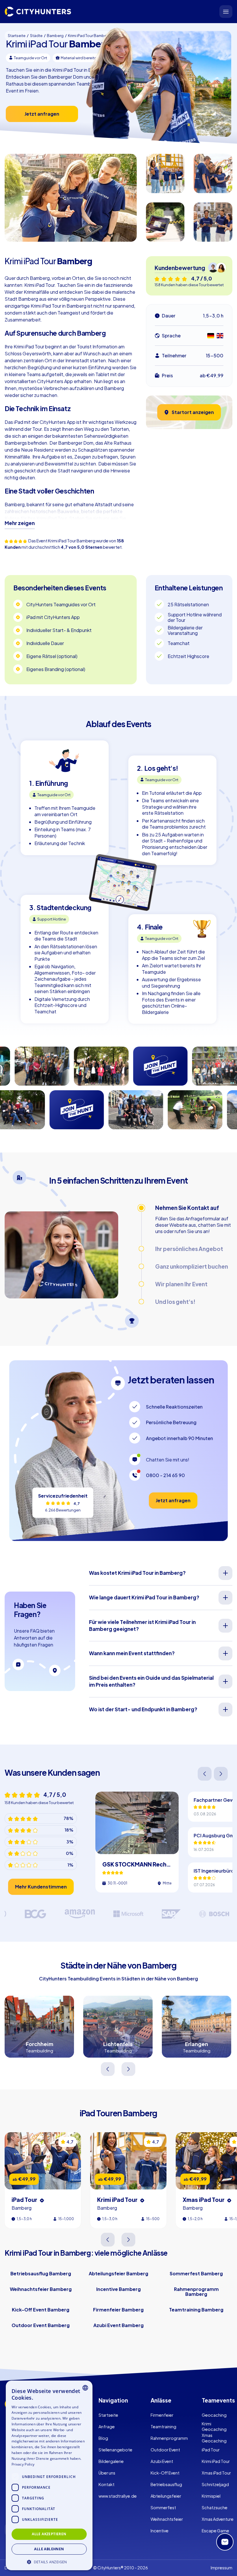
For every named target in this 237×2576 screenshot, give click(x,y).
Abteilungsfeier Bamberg (118, 2273)
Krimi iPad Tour (216, 2461)
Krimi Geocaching (214, 2426)
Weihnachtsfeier (167, 2519)
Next (221, 1774)
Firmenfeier (162, 2415)
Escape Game (215, 2531)
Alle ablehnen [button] (49, 2549)
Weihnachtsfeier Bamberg (41, 2289)
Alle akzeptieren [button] (49, 2534)
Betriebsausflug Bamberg (41, 2273)
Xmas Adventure (218, 2519)
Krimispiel (211, 2496)
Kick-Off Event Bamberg (41, 2310)
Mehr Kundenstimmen (41, 1887)
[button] (49, 2561)
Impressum (222, 2568)
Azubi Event (162, 2461)
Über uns (107, 2473)
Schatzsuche (215, 2507)
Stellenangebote (115, 2450)
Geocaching (214, 2415)
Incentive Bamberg (118, 2289)
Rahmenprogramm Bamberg (196, 2292)
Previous (205, 1774)
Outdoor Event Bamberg (41, 2325)
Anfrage (107, 2427)
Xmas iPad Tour (216, 2473)
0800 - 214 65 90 (165, 1475)
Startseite (108, 2415)
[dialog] (49, 2475)
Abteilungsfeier (166, 2496)
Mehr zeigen (20, 523)
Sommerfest (163, 2507)
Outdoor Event (165, 2450)
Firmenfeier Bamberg (118, 2310)
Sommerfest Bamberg (196, 2273)
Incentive (160, 2531)
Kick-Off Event (165, 2473)
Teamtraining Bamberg (196, 2310)
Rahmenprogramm (169, 2438)
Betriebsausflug (166, 2484)
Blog (103, 2438)
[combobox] (85, 2388)
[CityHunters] (38, 12)
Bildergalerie (111, 2461)
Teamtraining (163, 2427)
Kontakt (107, 2484)
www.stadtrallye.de (118, 2496)
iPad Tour (211, 2450)
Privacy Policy (23, 2464)
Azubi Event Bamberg (118, 2325)
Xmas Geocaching (214, 2438)
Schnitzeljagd (215, 2484)
